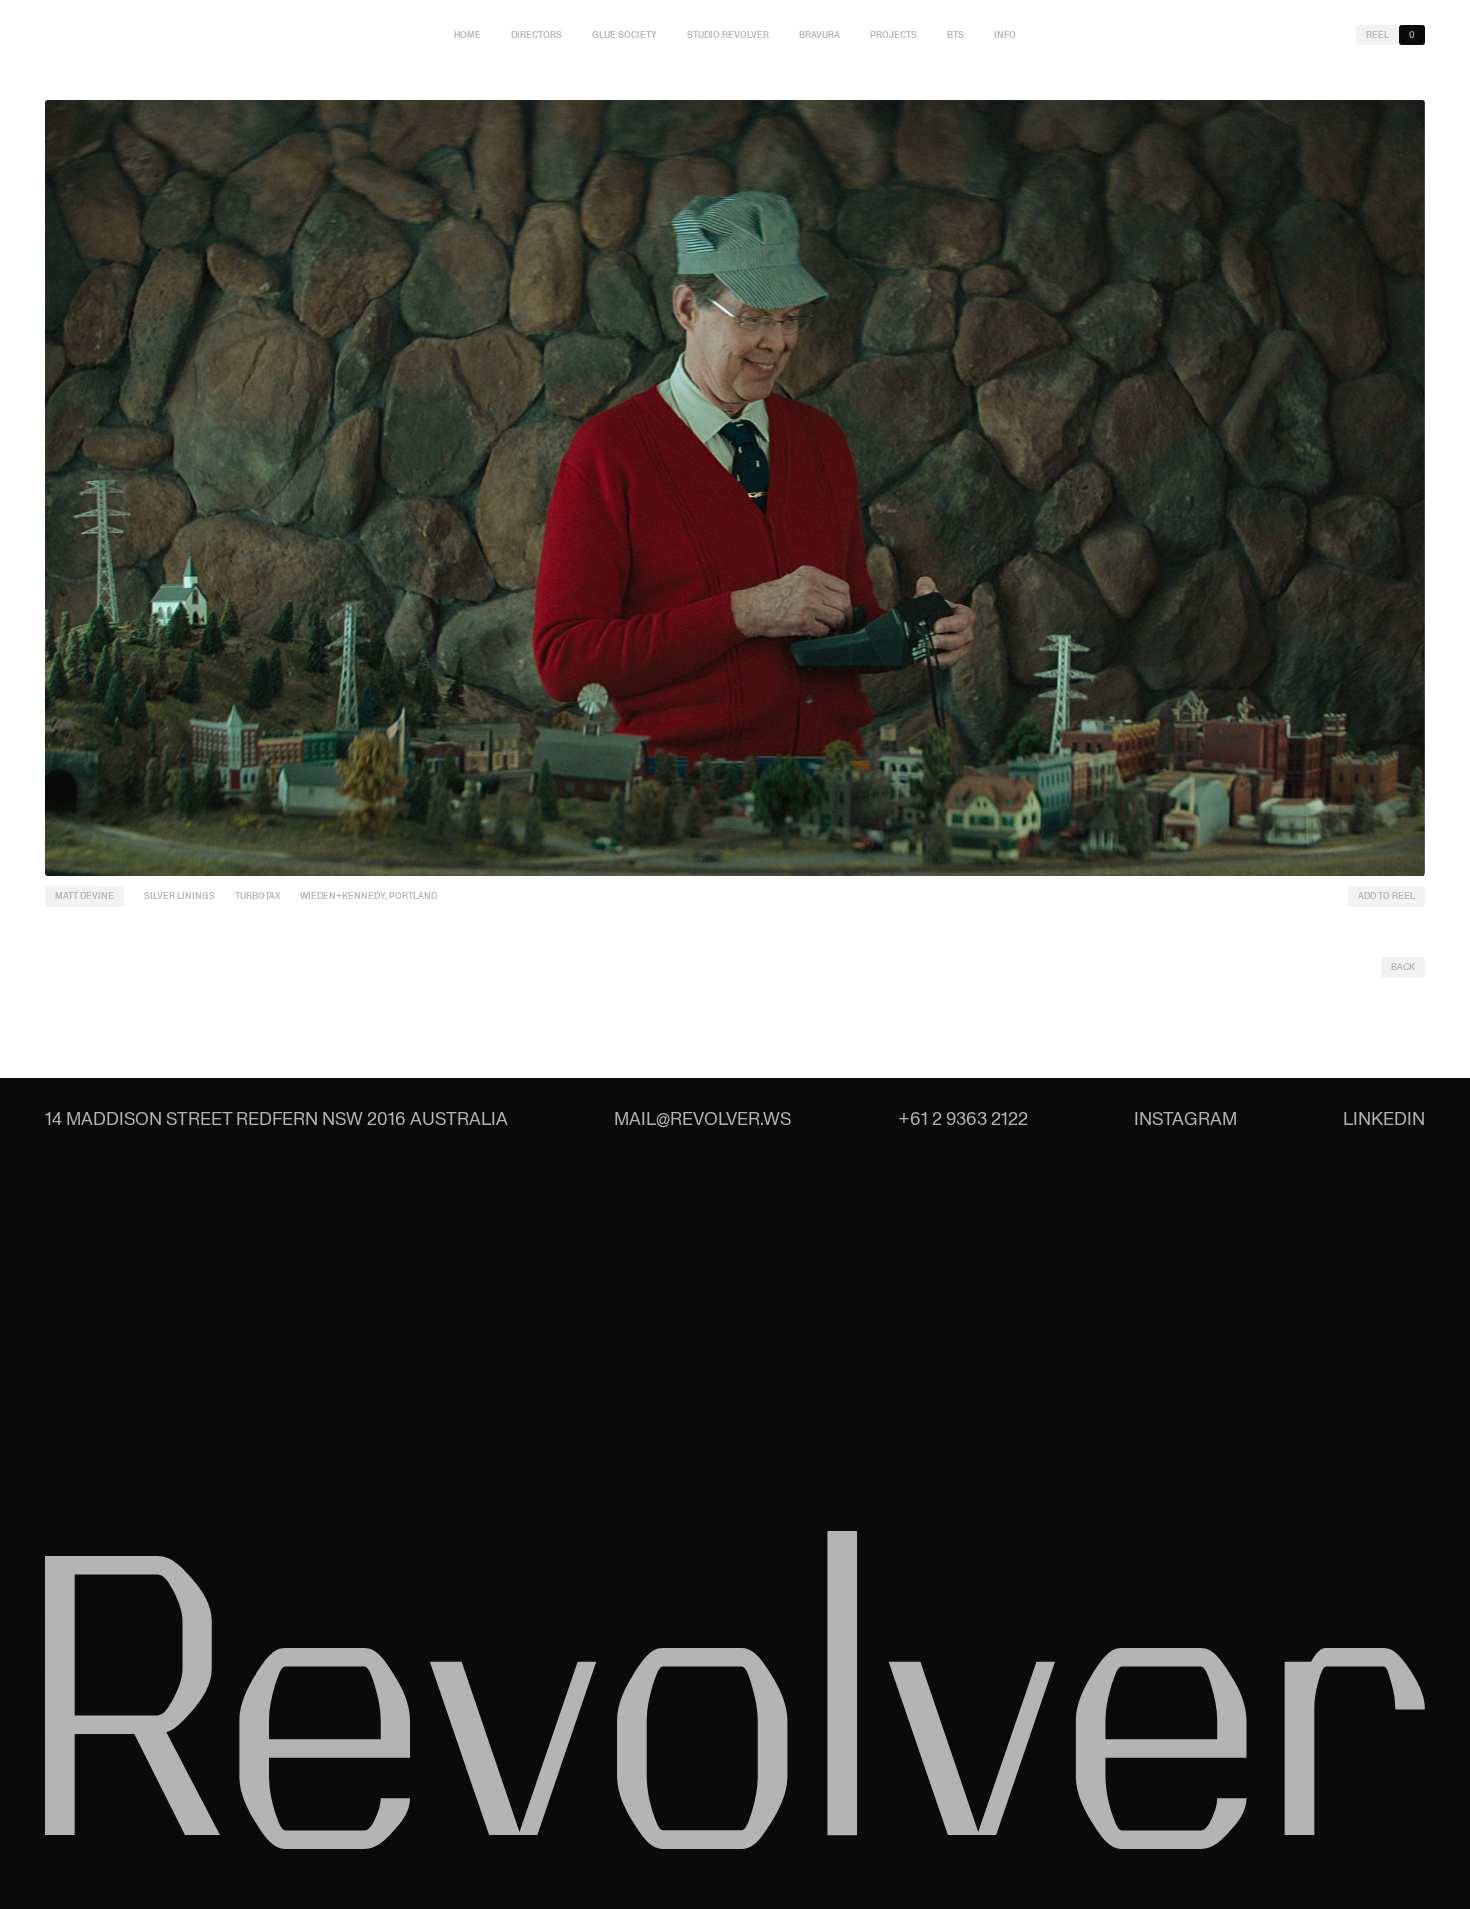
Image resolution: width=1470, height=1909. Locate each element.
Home (467, 35)
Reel (1377, 35)
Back (1403, 967)
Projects (893, 35)
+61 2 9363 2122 (963, 1118)
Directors (536, 35)
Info (1005, 35)
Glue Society (624, 35)
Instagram (1185, 1118)
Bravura (819, 35)
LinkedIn (1384, 1118)
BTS (955, 35)
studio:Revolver (728, 35)
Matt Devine (84, 896)
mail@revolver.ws (702, 1118)
